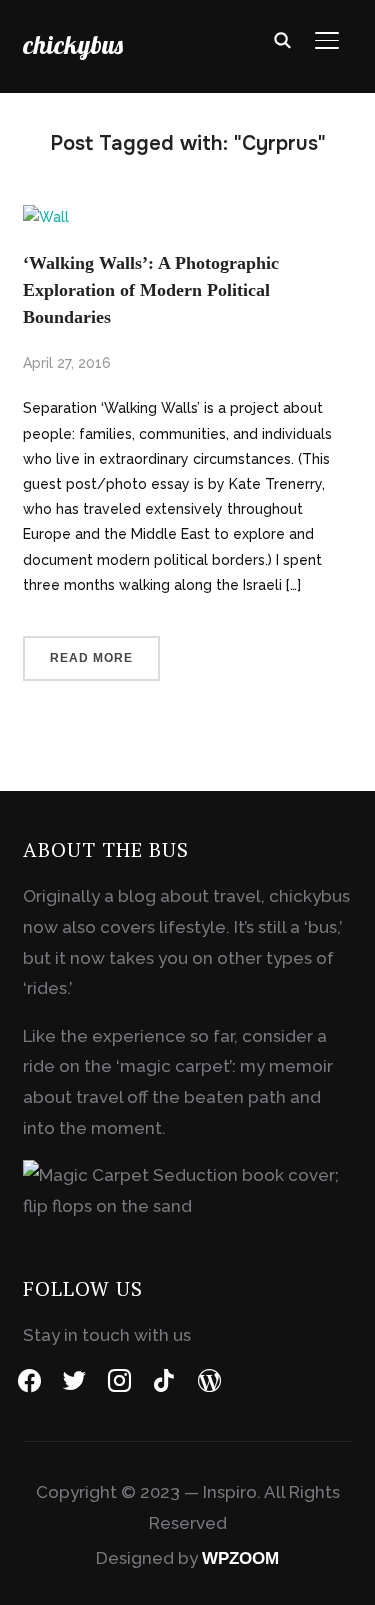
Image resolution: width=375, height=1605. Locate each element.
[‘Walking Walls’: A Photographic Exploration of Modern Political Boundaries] (46, 217)
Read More (91, 658)
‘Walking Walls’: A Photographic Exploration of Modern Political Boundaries (151, 290)
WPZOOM (240, 1558)
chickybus (73, 44)
